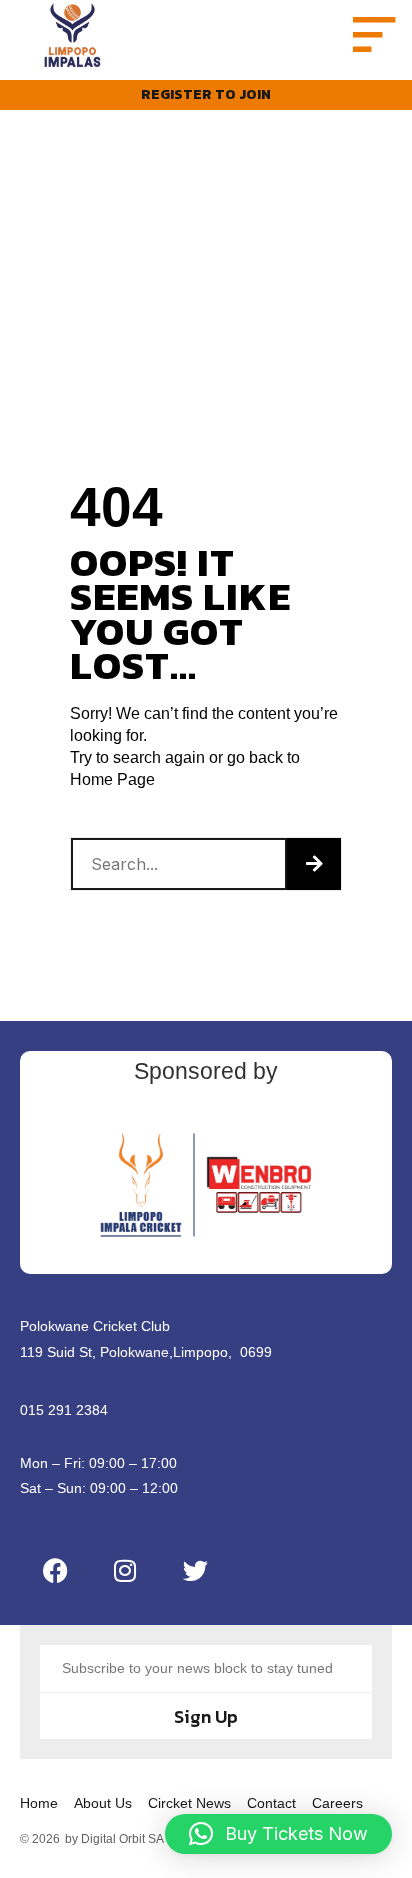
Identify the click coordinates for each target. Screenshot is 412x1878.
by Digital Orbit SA (114, 1839)
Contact (271, 1803)
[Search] (314, 864)
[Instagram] (125, 1570)
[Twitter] (195, 1570)
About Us (103, 1803)
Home (39, 1803)
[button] (370, 35)
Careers (337, 1803)
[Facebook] (55, 1570)
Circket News (189, 1803)
